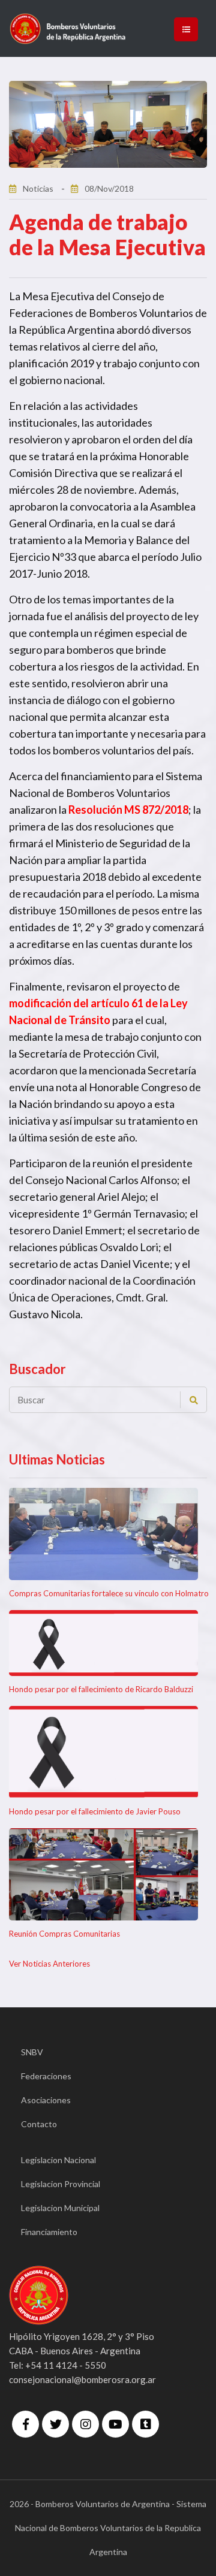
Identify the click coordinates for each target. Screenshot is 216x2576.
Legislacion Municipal (60, 2208)
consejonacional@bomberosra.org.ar (82, 2379)
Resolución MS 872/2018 (128, 810)
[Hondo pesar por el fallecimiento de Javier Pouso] (103, 1752)
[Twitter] (55, 2424)
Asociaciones (46, 2100)
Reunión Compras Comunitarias (64, 1934)
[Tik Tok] (145, 2424)
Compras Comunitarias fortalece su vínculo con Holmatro (109, 1593)
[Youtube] (115, 2424)
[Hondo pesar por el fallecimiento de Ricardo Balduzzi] (103, 1643)
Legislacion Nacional (58, 2160)
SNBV (32, 2052)
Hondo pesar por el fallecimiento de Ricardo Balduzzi (101, 1689)
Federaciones (46, 2076)
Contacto (39, 2124)
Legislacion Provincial (61, 2184)
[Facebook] (25, 2424)
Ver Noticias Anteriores (49, 1964)
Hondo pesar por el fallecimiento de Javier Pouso (95, 1811)
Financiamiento (49, 2232)
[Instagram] (85, 2424)
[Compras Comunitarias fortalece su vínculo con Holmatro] (103, 1534)
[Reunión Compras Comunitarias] (103, 1874)
